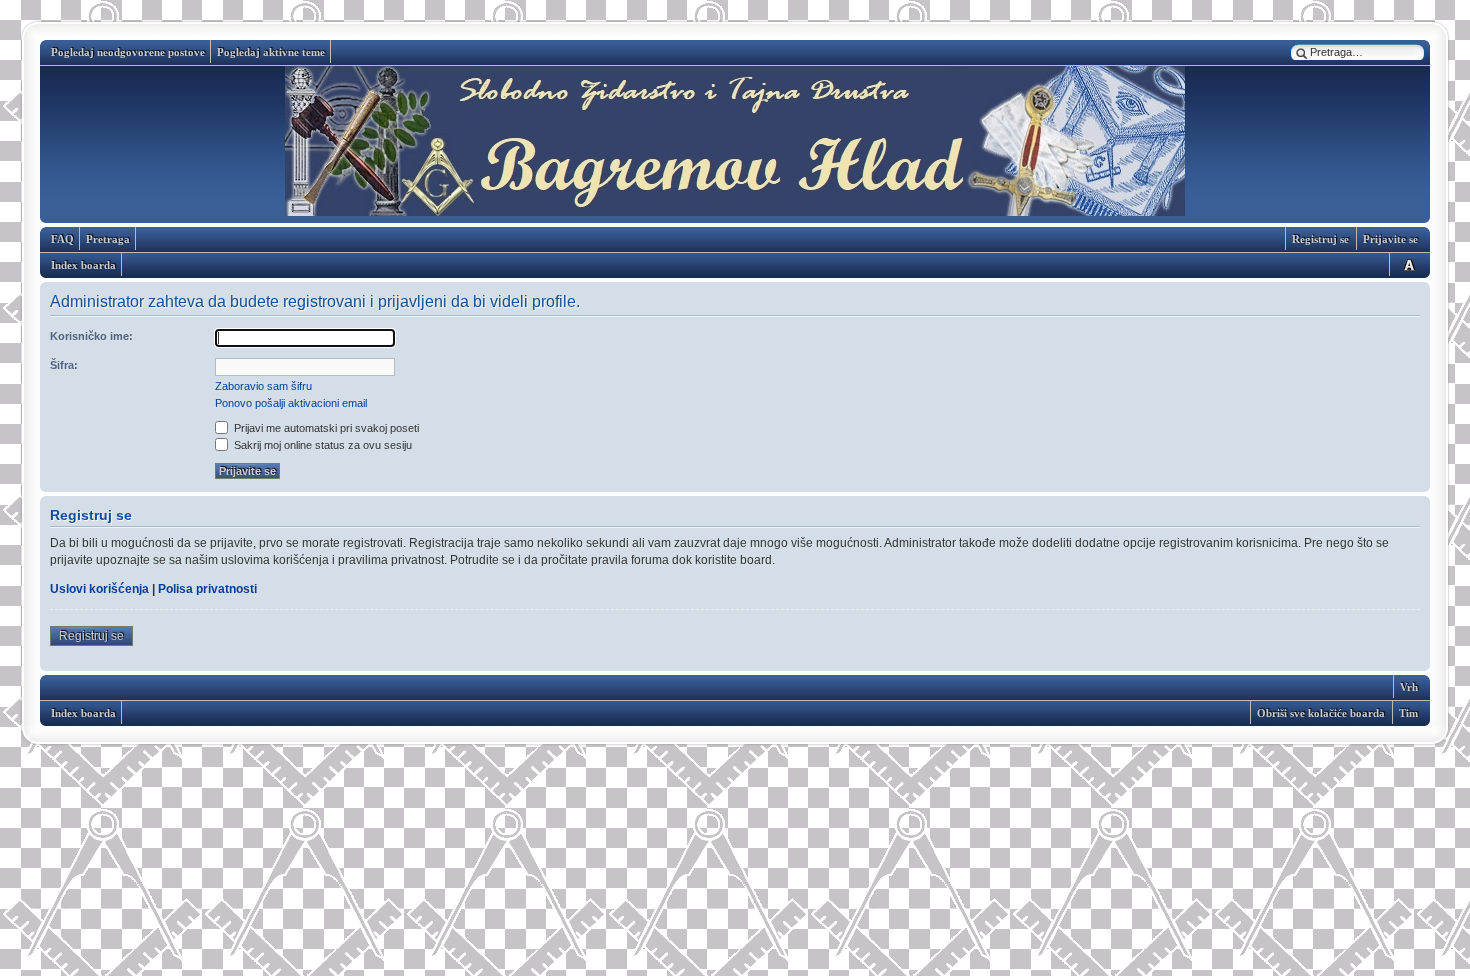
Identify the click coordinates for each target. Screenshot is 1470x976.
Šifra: (64, 365)
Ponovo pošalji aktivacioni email (291, 403)
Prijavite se (1390, 239)
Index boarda (83, 265)
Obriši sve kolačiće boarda (1321, 713)
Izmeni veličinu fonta (1406, 264)
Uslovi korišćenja (99, 589)
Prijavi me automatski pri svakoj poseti (325, 428)
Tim (1408, 713)
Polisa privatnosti (207, 589)
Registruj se (1320, 239)
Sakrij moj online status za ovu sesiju (321, 445)
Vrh (1409, 687)
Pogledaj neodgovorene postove (128, 52)
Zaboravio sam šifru (263, 386)
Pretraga (108, 239)
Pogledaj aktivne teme (271, 52)
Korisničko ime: (91, 336)
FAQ (62, 239)
